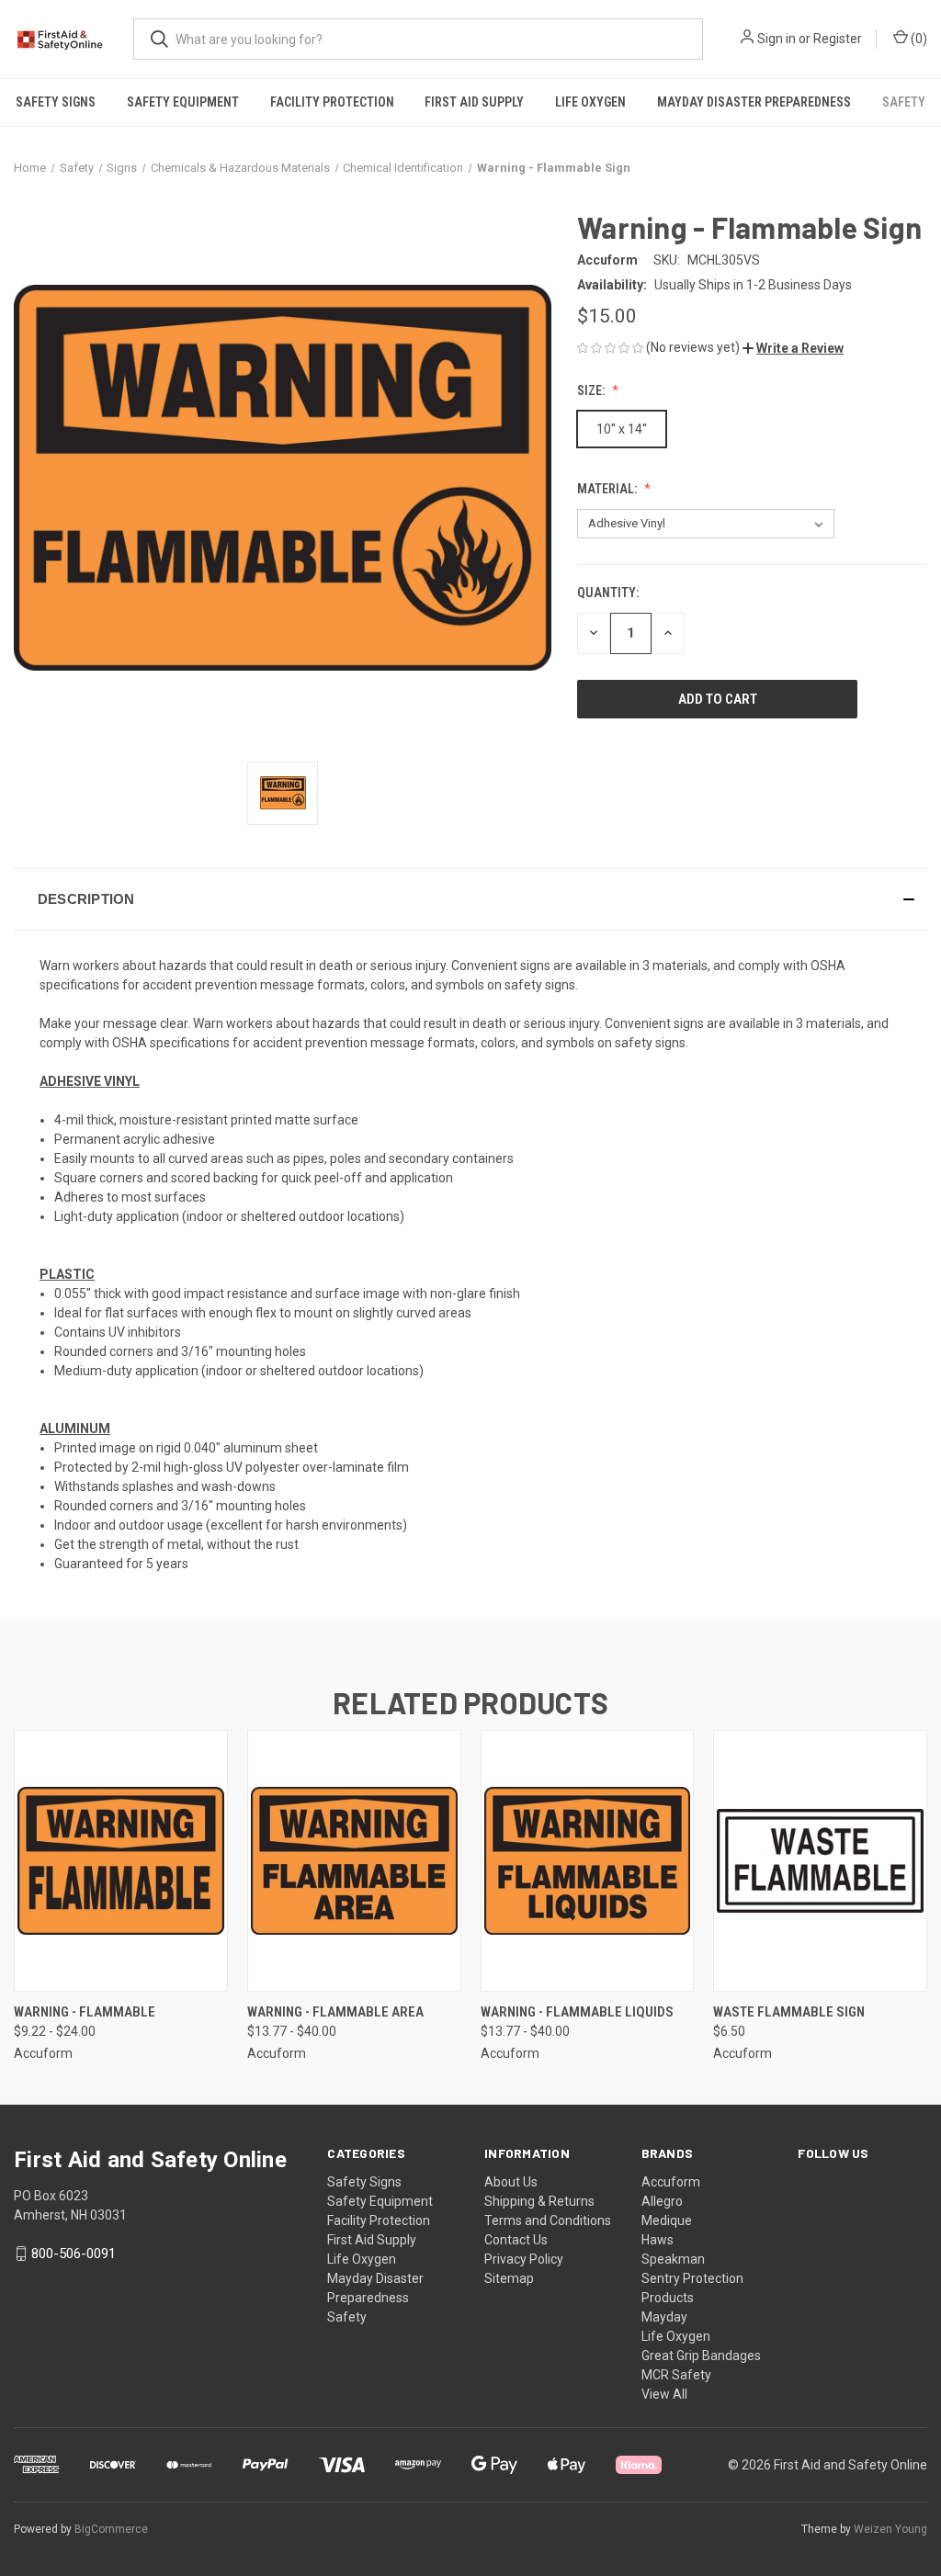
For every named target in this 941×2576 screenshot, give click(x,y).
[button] (793, 348)
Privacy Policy (524, 2259)
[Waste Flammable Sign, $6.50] (820, 1861)
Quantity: (608, 593)
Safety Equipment (183, 102)
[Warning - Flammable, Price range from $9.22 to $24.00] (121, 1861)
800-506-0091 (74, 2254)
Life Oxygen (590, 102)
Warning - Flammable (85, 2012)
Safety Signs (56, 102)
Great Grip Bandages (701, 2356)
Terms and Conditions (548, 2220)
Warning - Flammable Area (335, 2012)
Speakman (673, 2259)
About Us (511, 2182)
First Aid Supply (474, 102)
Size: (592, 390)
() (918, 39)
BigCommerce (111, 2529)
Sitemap (509, 2278)
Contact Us (516, 2240)
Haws (658, 2240)
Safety (904, 102)
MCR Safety (676, 2375)
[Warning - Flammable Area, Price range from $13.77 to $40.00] (354, 1861)
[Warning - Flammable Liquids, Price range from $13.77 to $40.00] (588, 1861)
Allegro (662, 2201)
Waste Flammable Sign (789, 2012)
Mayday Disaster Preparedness (754, 102)
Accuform (671, 2182)
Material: (608, 489)
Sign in (777, 39)
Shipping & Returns (539, 2201)
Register (838, 39)
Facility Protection (332, 102)
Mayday (664, 2317)
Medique (667, 2220)
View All (664, 2394)
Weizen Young (890, 2529)
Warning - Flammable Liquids (577, 2012)
